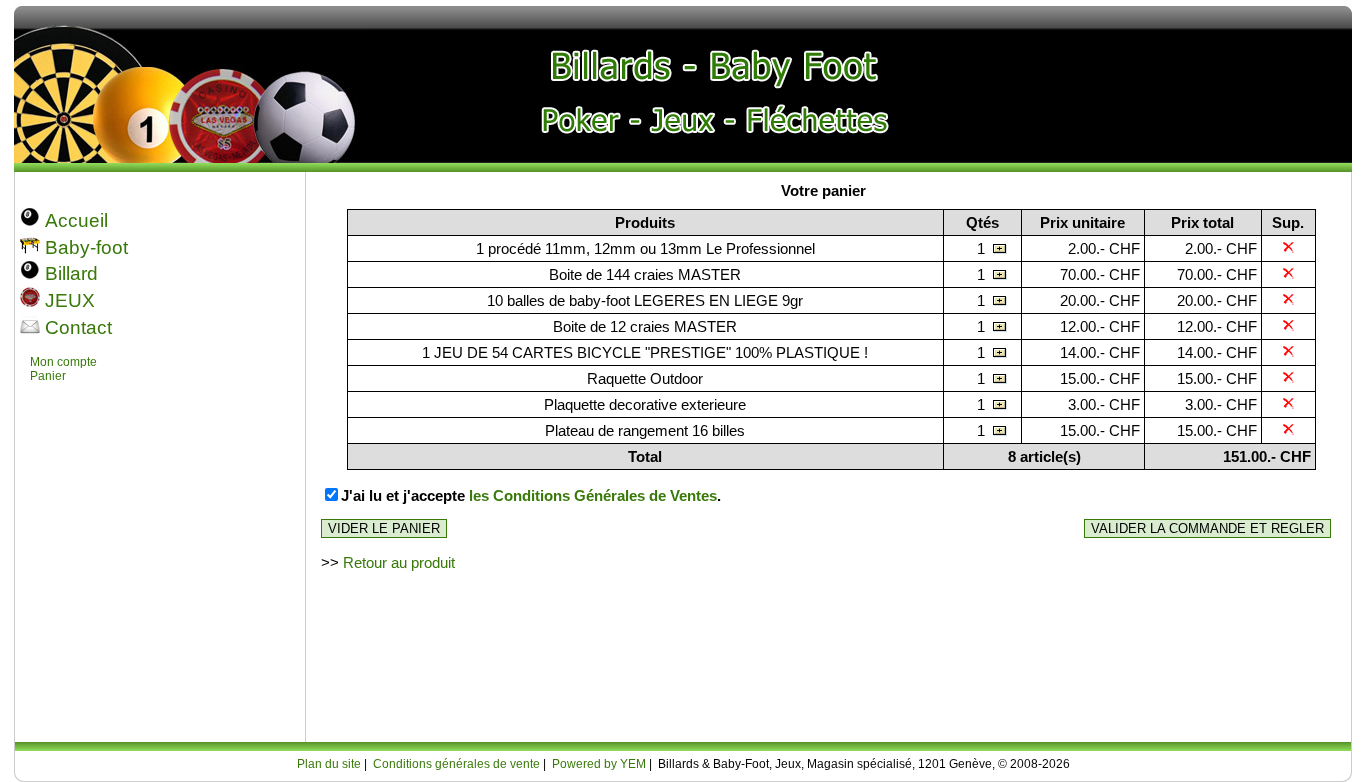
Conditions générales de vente (456, 764)
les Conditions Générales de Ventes (593, 495)
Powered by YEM (599, 764)
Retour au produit (399, 562)
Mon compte (63, 362)
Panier (48, 376)
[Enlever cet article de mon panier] (1288, 248)
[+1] (1000, 248)
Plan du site (329, 764)
